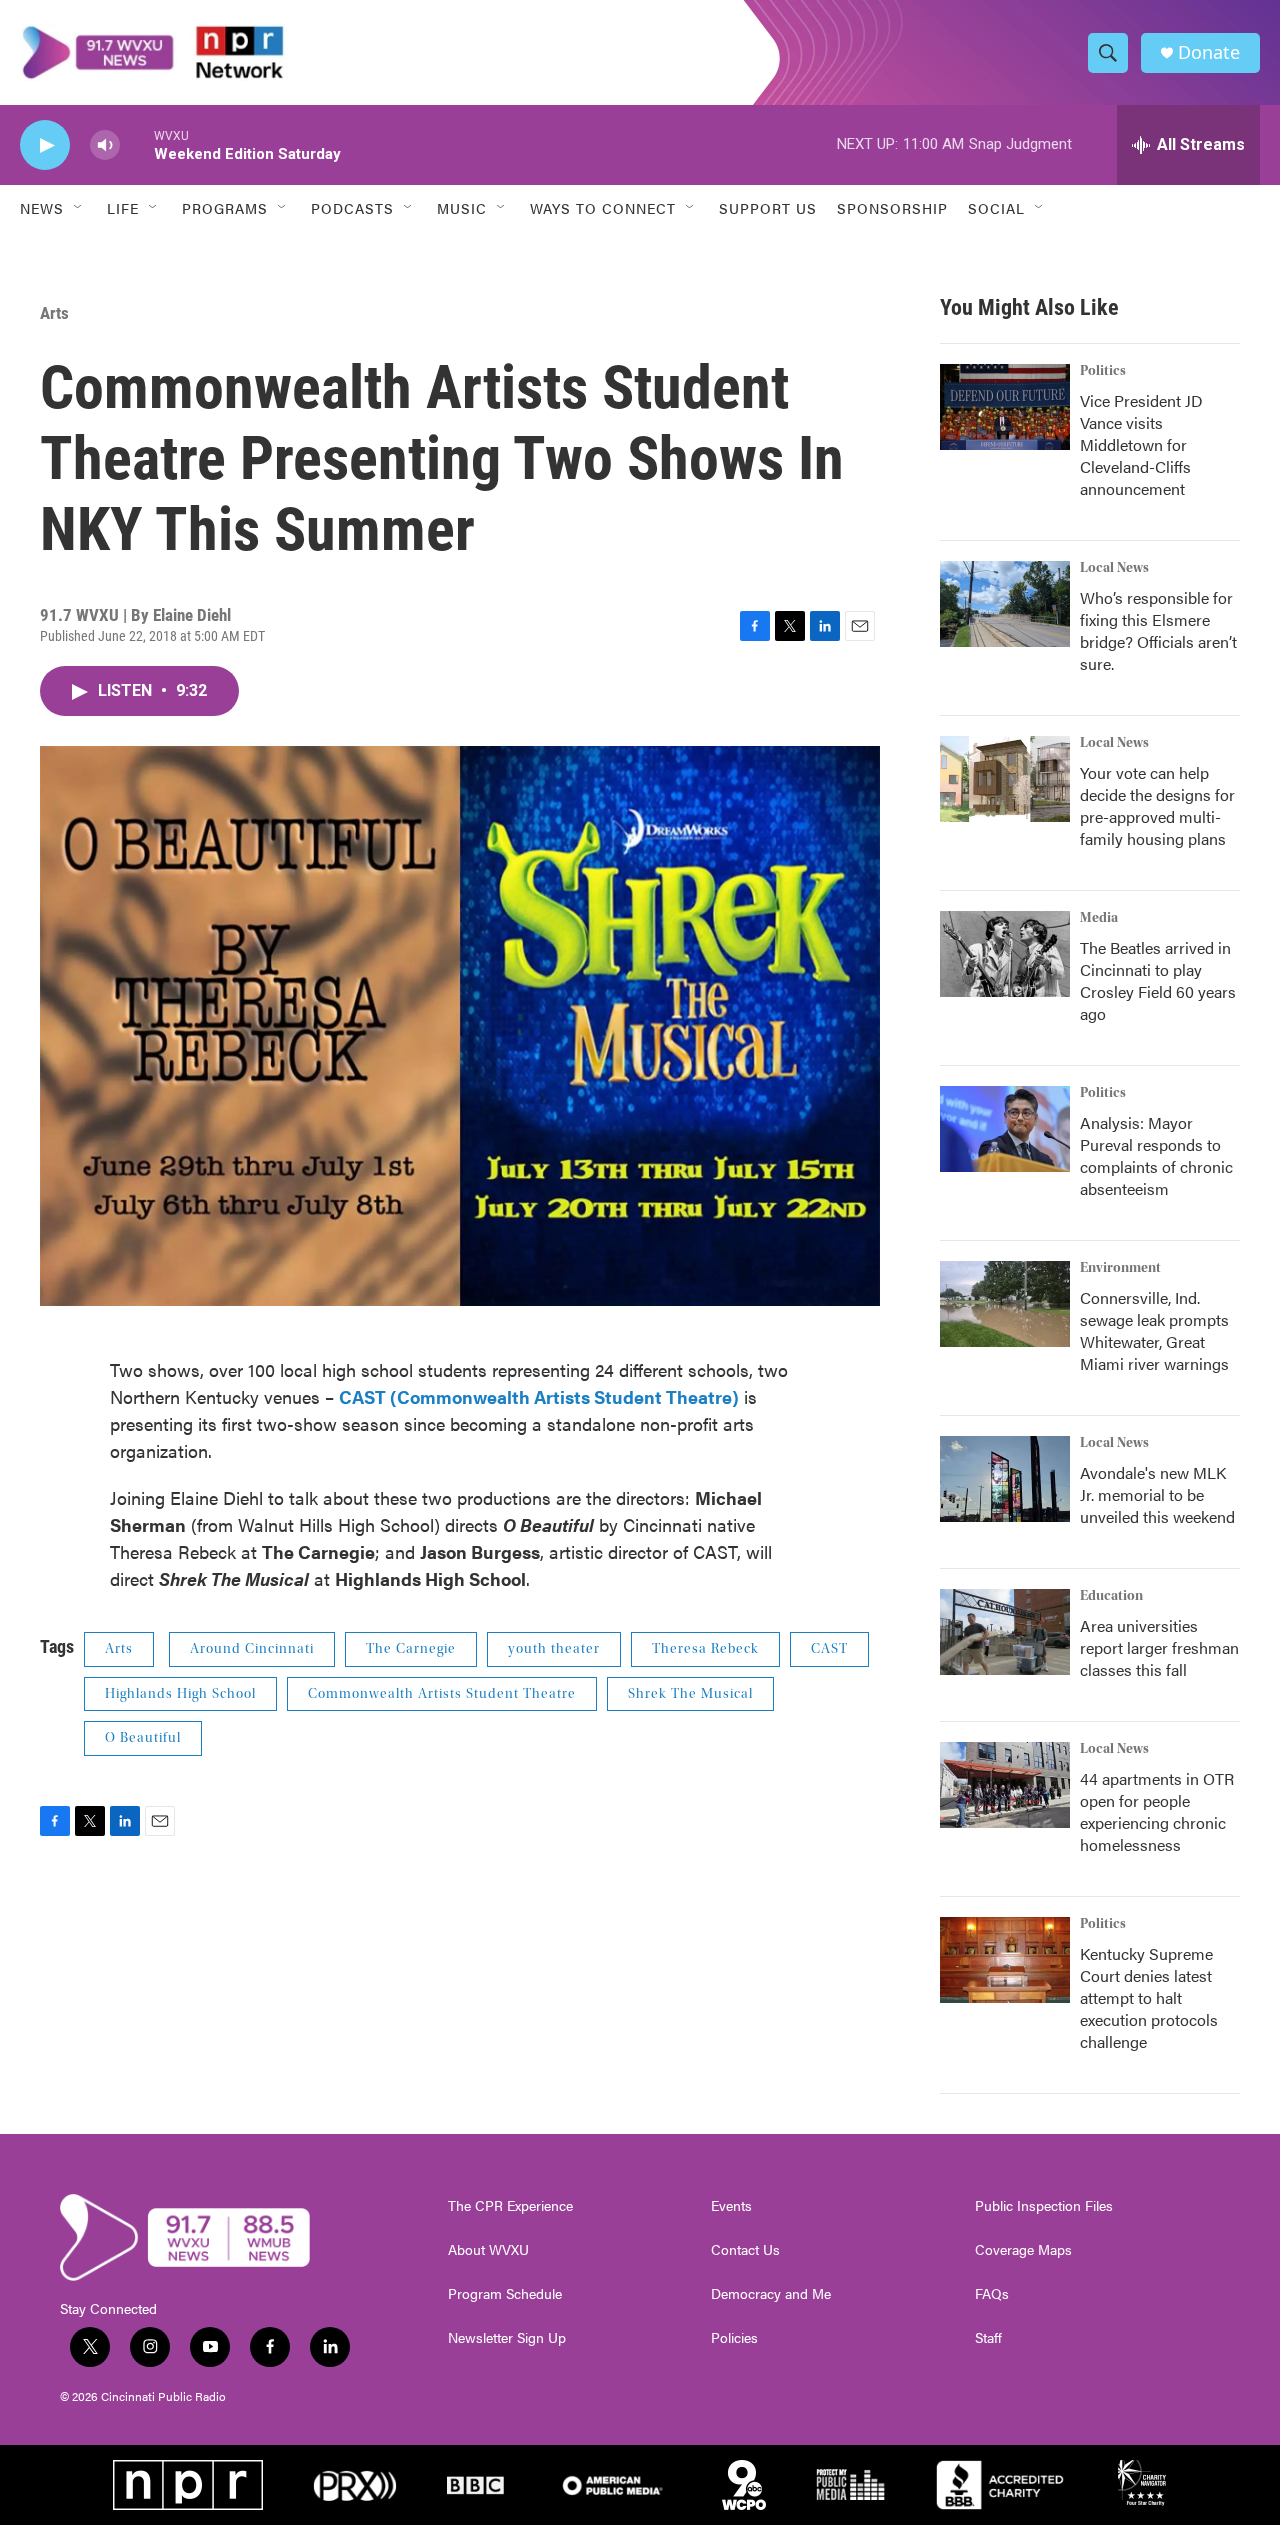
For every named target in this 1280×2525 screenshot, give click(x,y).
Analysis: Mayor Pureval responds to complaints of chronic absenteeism (1156, 1155)
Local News (1114, 568)
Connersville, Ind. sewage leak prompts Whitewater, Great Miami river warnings (1154, 1330)
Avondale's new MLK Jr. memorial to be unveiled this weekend (1157, 1494)
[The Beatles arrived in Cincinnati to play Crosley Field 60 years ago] (1005, 954)
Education (1111, 1596)
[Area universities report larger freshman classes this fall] (1005, 1632)
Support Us (768, 208)
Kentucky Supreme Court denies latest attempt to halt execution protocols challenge (1149, 1997)
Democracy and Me (771, 2294)
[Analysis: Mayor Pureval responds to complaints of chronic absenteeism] (1005, 1129)
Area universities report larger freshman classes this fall (1159, 1647)
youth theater (554, 1649)
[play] (45, 145)
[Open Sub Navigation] (79, 208)
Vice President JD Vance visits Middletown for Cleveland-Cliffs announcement (1141, 444)
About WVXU (488, 2250)
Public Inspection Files (1044, 2206)
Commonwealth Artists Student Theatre (442, 1694)
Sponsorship (892, 208)
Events (731, 2206)
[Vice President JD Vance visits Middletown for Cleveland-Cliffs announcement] (1005, 407)
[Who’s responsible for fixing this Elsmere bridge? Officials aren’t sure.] (1005, 604)
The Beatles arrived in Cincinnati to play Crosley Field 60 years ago (1158, 980)
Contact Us (745, 2250)
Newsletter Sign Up (507, 2338)
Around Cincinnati (252, 1649)
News (42, 208)
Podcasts (352, 208)
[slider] (137, 144)
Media (1099, 918)
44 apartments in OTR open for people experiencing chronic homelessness (1157, 1811)
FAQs (992, 2294)
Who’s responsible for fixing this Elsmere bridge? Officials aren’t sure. (1158, 630)
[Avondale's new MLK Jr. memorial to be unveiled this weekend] (1005, 1479)
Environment (1120, 1268)
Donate (1209, 52)
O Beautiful (143, 1738)
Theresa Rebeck (705, 1649)
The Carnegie (411, 1649)
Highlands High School (180, 1694)
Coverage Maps (1023, 2250)
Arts (54, 313)
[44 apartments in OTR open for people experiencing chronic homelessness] (1005, 1785)
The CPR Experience (510, 2206)
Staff (988, 2338)
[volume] (105, 145)
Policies (734, 2338)
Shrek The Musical (690, 1694)
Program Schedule (505, 2294)
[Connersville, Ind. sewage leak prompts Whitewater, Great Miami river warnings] (1005, 1304)
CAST (829, 1649)
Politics (1103, 371)
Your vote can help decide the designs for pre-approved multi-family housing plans (1157, 805)
